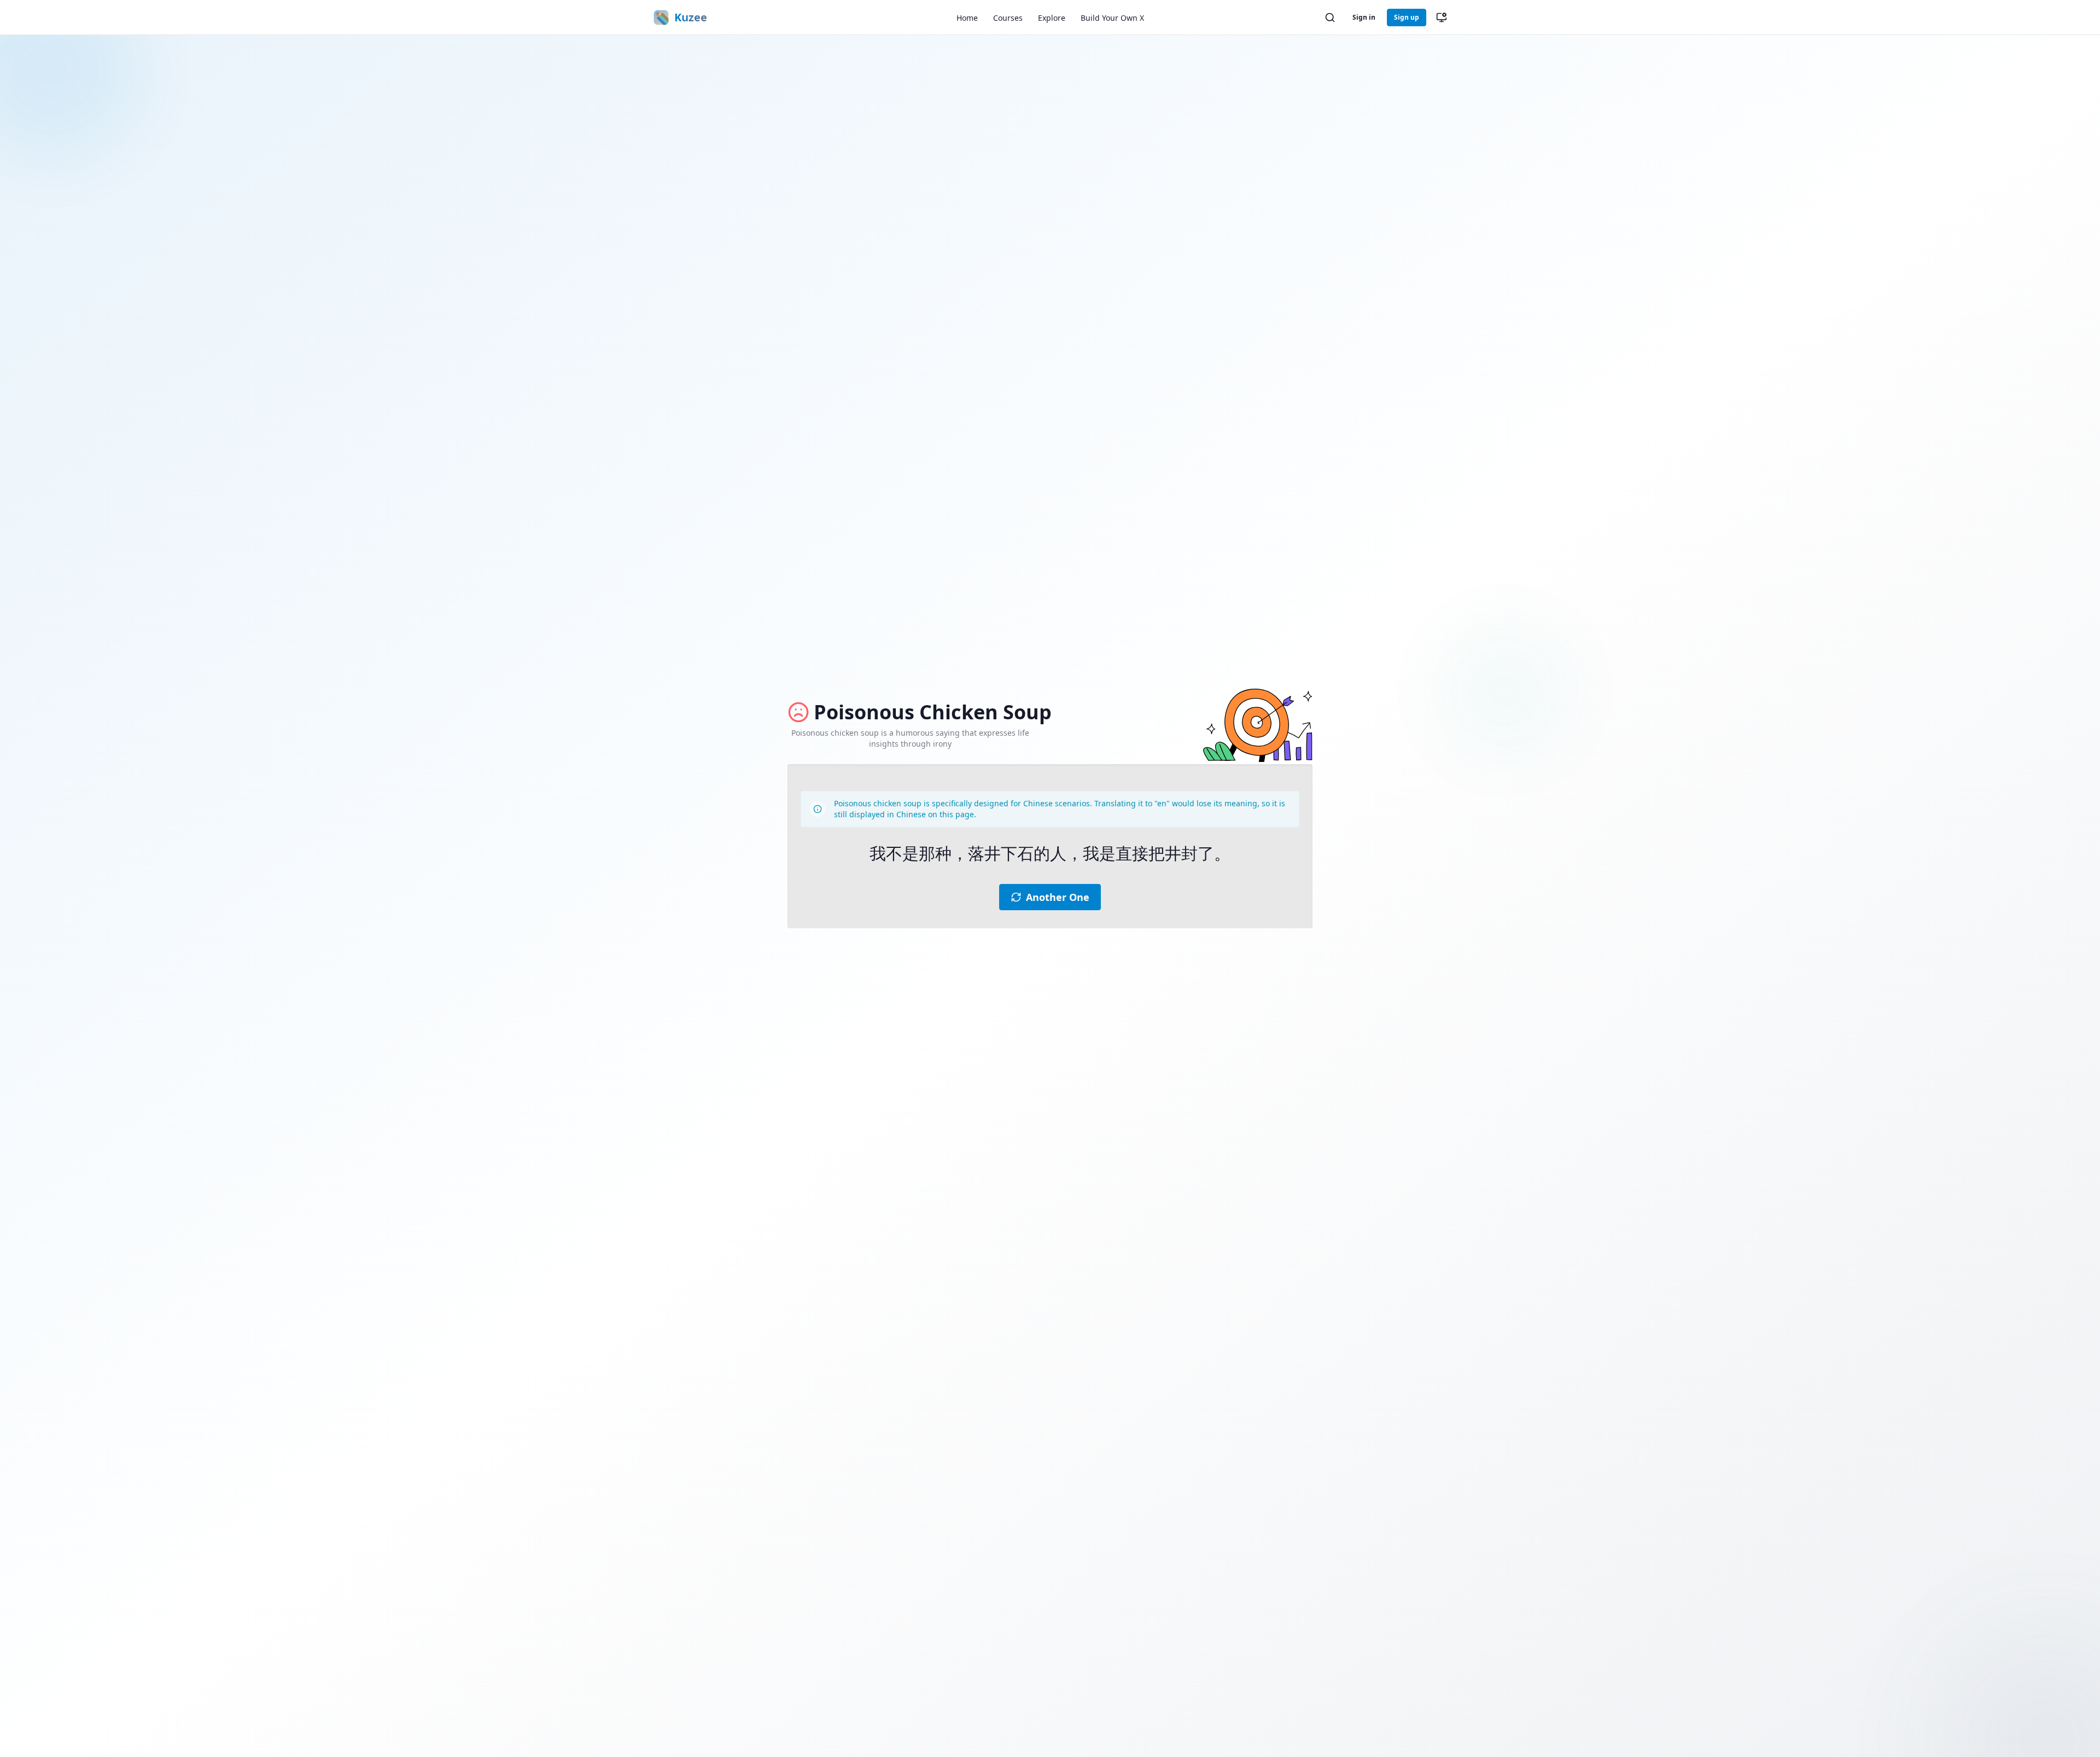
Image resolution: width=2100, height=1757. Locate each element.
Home (967, 18)
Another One (1058, 897)
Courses (1008, 18)
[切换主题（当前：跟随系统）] (1442, 18)
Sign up (1407, 17)
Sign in (1364, 17)
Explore (1052, 18)
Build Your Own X (1112, 18)
